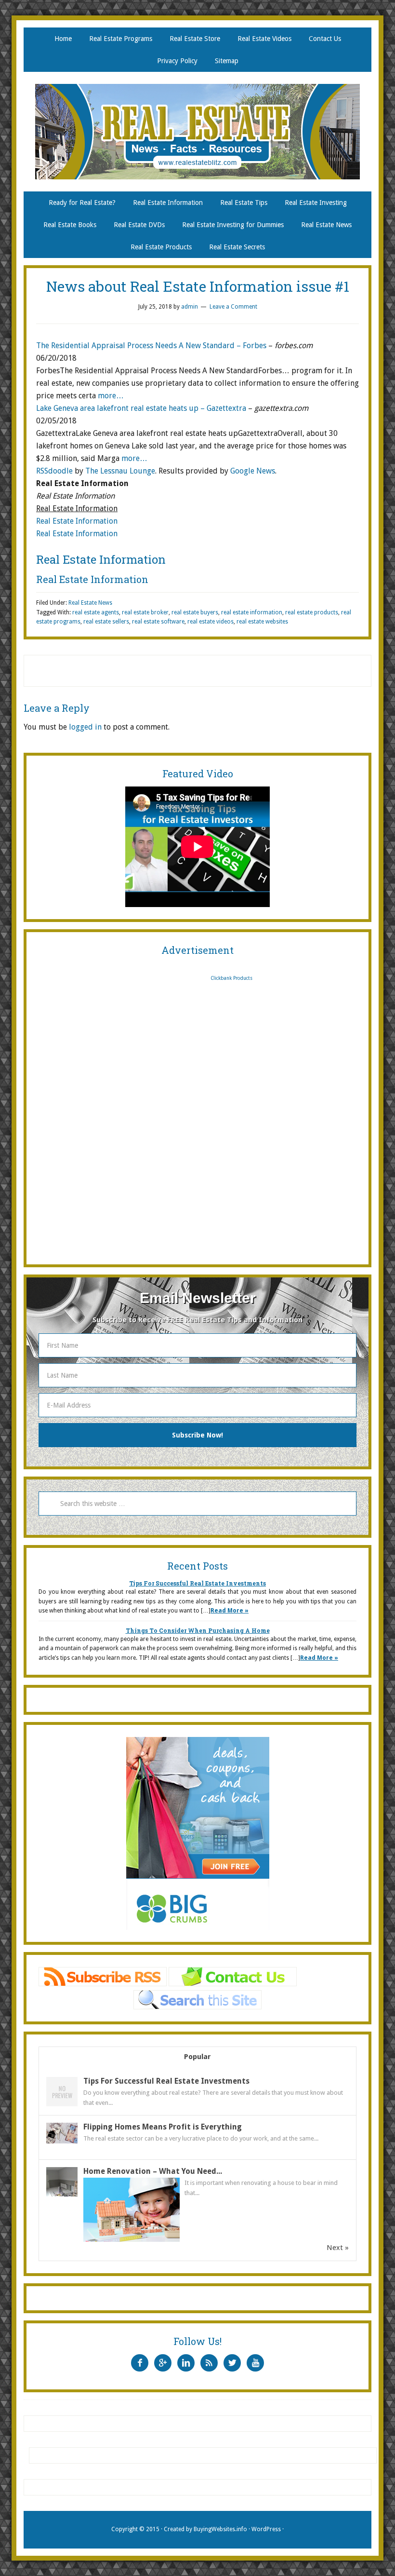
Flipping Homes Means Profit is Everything (163, 2127)
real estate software (158, 622)
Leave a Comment (233, 307)
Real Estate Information (77, 521)
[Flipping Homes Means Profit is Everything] (62, 2141)
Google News (253, 471)
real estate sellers (106, 622)
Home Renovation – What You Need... (153, 2171)
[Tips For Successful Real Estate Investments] (62, 2106)
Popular (197, 2057)
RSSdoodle (54, 471)
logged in (85, 727)
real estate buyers (195, 612)
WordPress (266, 2529)
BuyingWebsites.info (220, 2529)
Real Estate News (90, 603)
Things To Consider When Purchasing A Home (198, 1630)
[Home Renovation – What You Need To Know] (62, 2196)
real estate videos (211, 622)
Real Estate (197, 132)
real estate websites (262, 622)
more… (111, 396)
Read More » (230, 1611)
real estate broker (145, 612)
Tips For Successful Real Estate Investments (197, 1583)
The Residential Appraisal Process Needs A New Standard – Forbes (151, 346)
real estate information (252, 612)
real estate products (312, 612)
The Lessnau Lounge (120, 471)
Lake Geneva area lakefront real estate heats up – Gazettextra (141, 408)
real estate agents (96, 612)
